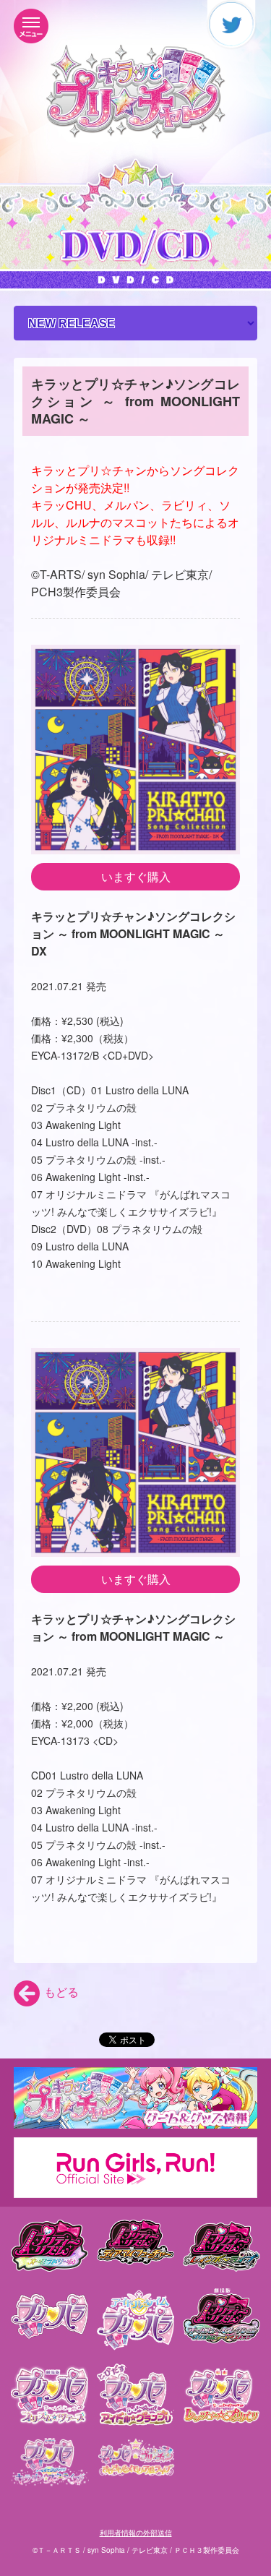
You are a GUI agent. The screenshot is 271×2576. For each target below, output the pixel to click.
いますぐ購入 (136, 876)
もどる (61, 1992)
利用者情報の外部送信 (136, 2533)
